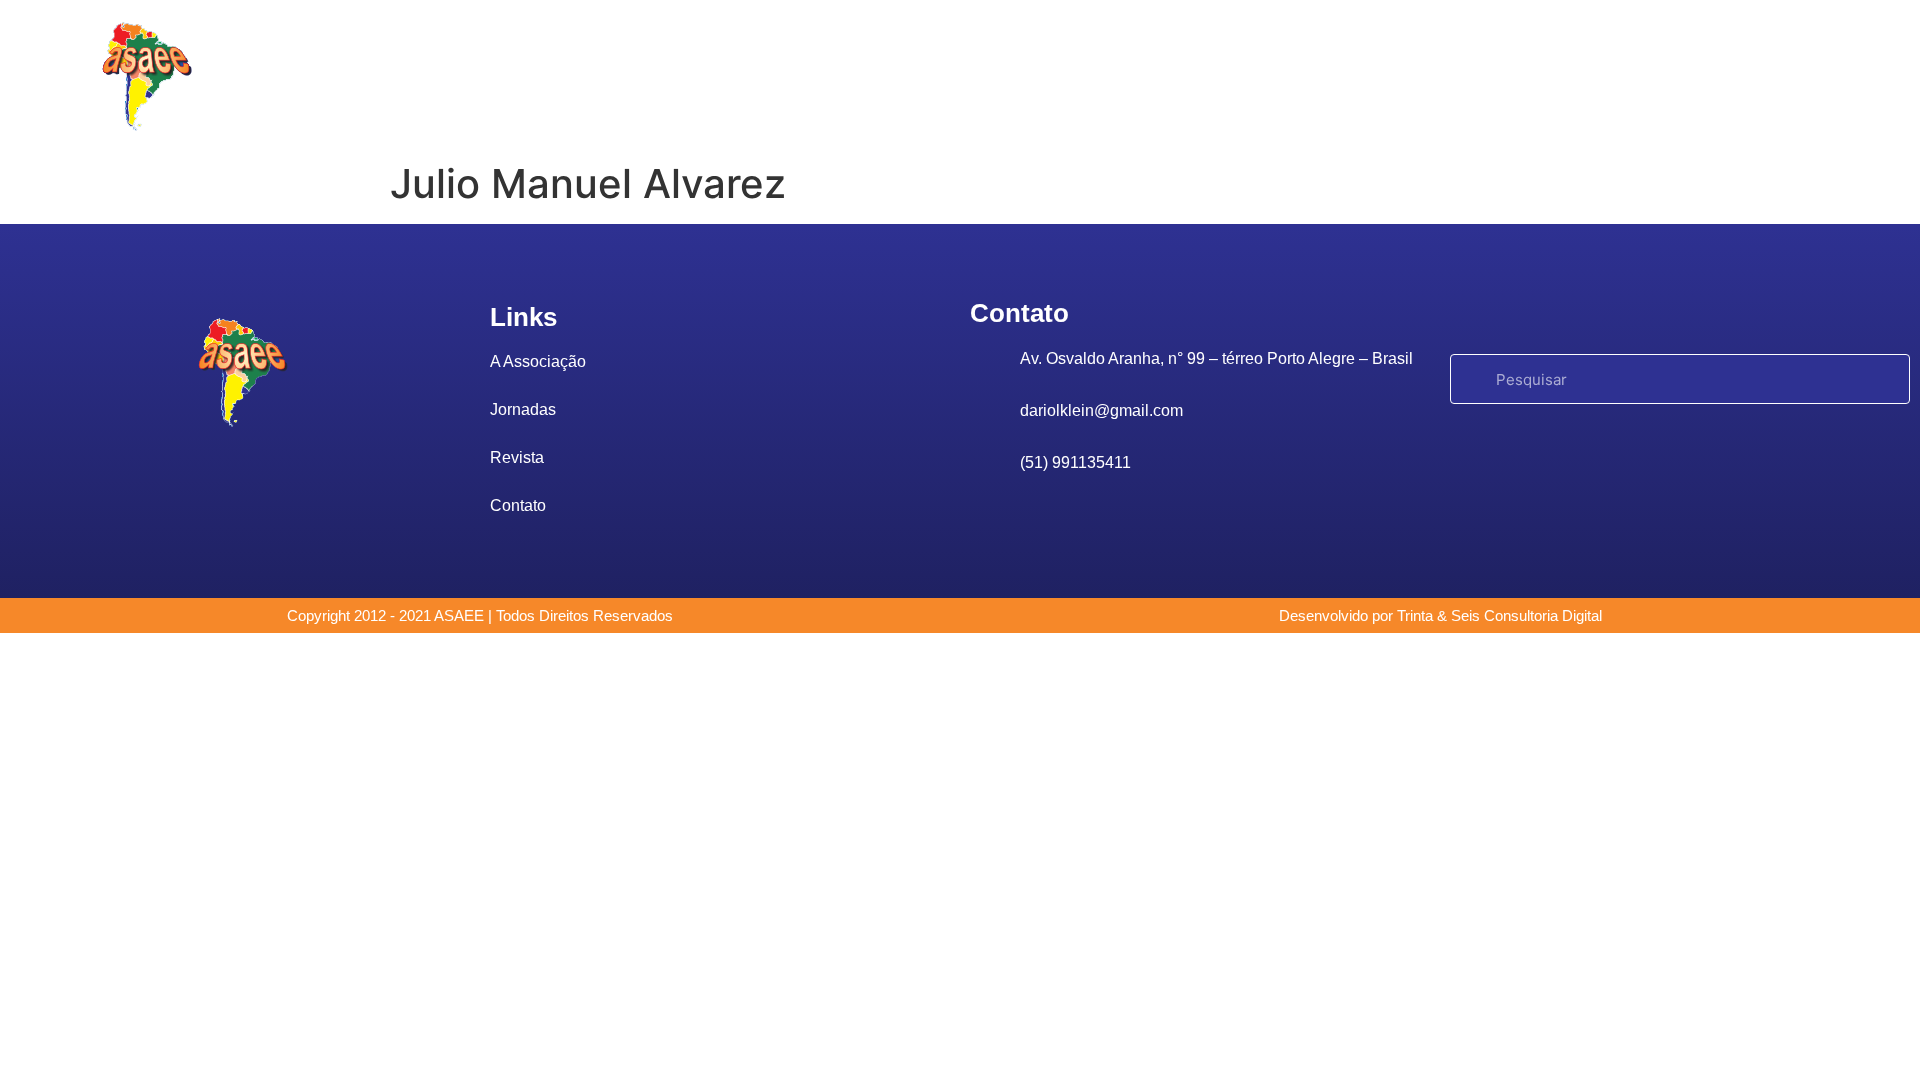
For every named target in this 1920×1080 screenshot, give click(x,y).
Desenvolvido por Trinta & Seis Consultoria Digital (1440, 615)
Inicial (558, 75)
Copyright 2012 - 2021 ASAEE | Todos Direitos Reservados (480, 615)
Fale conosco (1134, 75)
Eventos (778, 75)
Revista (1006, 75)
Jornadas (894, 75)
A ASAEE (663, 75)
